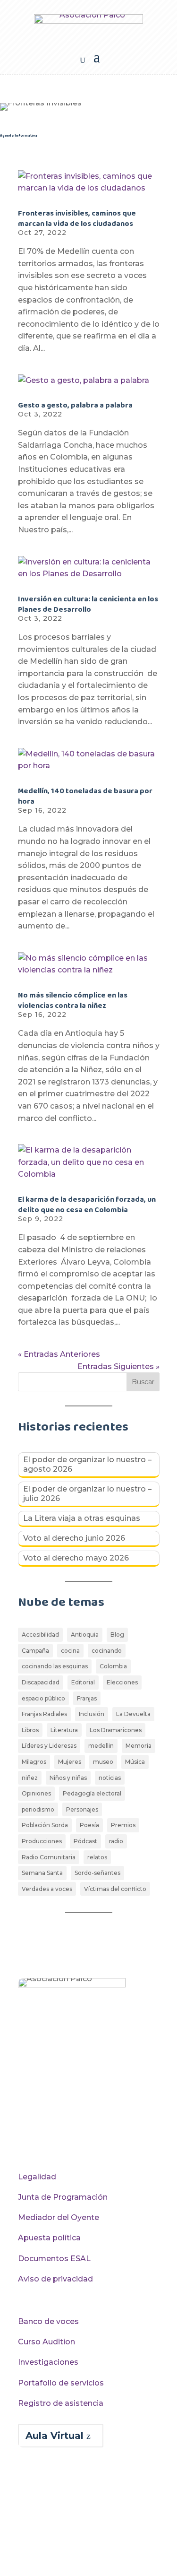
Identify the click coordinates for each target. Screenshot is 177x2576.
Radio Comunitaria (49, 1857)
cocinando (107, 1651)
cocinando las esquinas (55, 1666)
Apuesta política (49, 2238)
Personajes (82, 1809)
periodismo (38, 1809)
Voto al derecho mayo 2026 (76, 1558)
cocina (70, 1651)
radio (116, 1841)
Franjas (87, 1698)
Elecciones (122, 1682)
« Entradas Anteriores (59, 1354)
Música (135, 1762)
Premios (123, 1825)
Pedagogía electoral (92, 1793)
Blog (117, 1635)
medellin (101, 1746)
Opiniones (36, 1793)
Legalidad (37, 2177)
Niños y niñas (68, 1778)
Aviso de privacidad (55, 2279)
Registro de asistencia (61, 2403)
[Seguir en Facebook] (25, 2133)
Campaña (35, 1651)
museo (103, 1762)
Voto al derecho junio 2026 (74, 1538)
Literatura (64, 1730)
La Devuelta (133, 1714)
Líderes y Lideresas (49, 1746)
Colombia (113, 1666)
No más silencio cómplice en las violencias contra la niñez (73, 1001)
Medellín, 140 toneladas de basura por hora (85, 796)
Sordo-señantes (97, 1873)
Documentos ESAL (54, 2259)
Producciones (42, 1841)
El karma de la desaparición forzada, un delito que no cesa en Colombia (87, 1205)
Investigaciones (48, 2362)
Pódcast (85, 1841)
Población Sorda (45, 1825)
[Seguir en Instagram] (85, 2133)
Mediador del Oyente (59, 2217)
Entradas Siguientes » (118, 1366)
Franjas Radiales (44, 1714)
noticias (110, 1778)
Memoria (139, 1746)
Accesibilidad (40, 1635)
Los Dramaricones (116, 1730)
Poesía (89, 1825)
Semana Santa (42, 1873)
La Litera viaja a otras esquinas (82, 1518)
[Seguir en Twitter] (45, 2133)
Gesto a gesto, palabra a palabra (75, 405)
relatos (97, 1857)
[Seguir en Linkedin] (105, 2133)
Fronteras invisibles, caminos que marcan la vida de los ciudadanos (77, 219)
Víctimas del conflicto (115, 1889)
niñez (30, 1778)
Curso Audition (46, 2342)
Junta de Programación (63, 2197)
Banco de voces (48, 2321)
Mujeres (70, 1762)
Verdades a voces (47, 1889)
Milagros (34, 1762)
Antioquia (85, 1635)
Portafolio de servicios (61, 2383)
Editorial (83, 1682)
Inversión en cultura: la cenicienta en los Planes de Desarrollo (88, 604)
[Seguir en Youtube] (65, 2133)
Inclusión (92, 1714)
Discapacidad (41, 1682)
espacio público (43, 1698)
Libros (30, 1730)
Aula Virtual (55, 2436)
